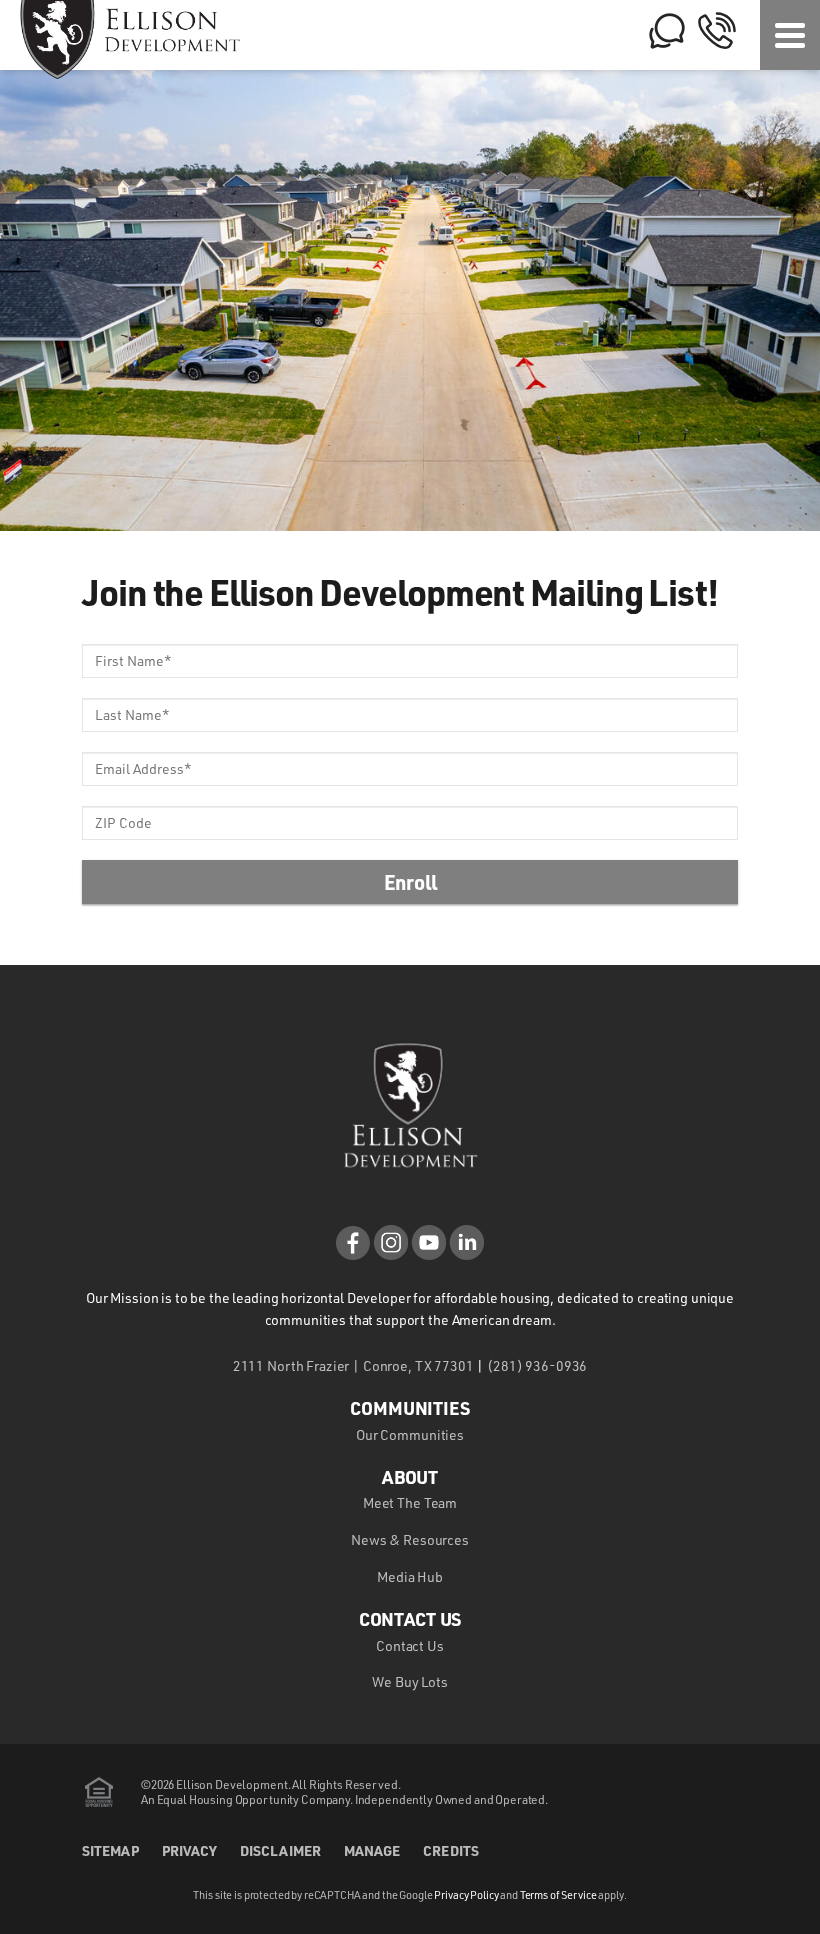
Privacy (190, 1850)
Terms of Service (558, 1895)
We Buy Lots (409, 1681)
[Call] (717, 44)
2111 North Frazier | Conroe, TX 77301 (353, 1365)
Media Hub (410, 1576)
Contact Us (410, 1645)
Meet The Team (410, 1502)
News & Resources (410, 1539)
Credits (451, 1850)
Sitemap (110, 1850)
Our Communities (410, 1434)
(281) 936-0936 (537, 1365)
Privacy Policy (466, 1895)
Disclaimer (280, 1850)
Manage (372, 1850)
